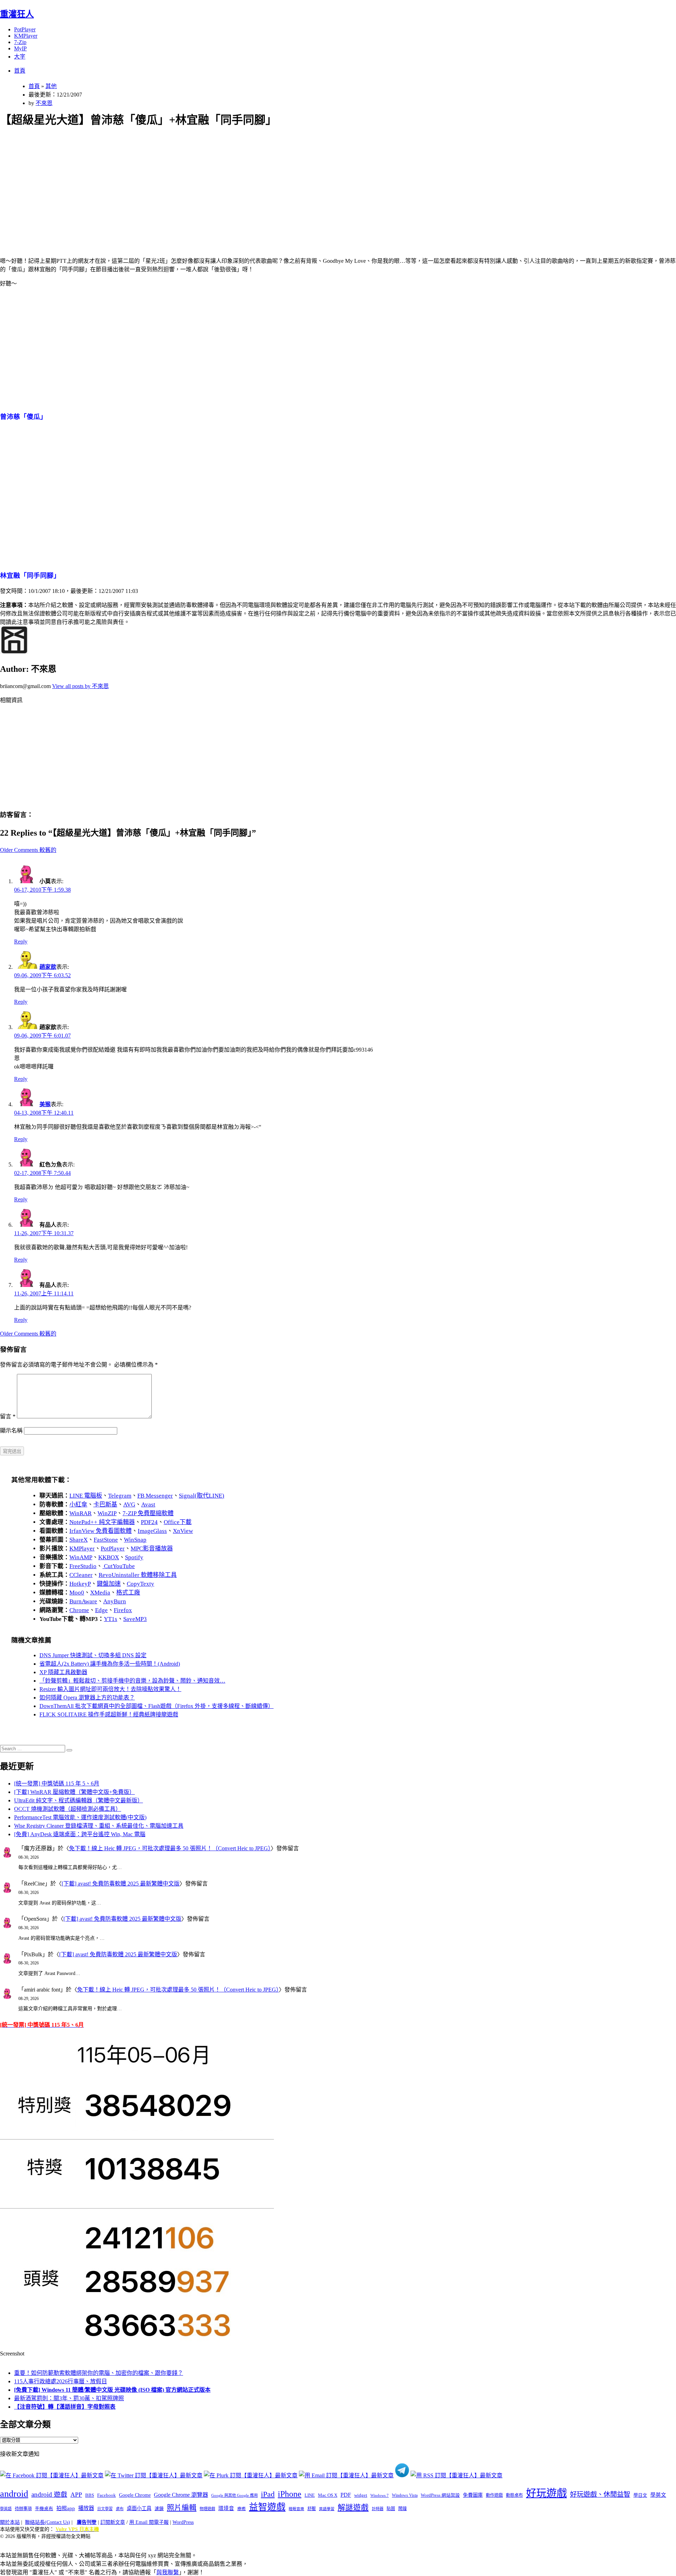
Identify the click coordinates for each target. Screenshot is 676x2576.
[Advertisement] (212, 184)
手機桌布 (44, 2509)
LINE (310, 2495)
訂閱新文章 (113, 2522)
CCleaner (81, 1575)
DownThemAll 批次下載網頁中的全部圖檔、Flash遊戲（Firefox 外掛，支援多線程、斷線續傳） (157, 1706)
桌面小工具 (139, 2508)
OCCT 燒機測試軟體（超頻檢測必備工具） (68, 1809)
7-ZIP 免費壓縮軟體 (148, 1513)
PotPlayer (25, 29)
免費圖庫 (473, 2495)
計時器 (378, 2509)
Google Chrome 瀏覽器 (181, 2495)
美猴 (45, 1104)
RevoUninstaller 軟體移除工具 (138, 1575)
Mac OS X (328, 2495)
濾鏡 (159, 2509)
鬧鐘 (402, 2509)
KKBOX (109, 1557)
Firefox (123, 1610)
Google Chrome (135, 2495)
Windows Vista (405, 2495)
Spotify (134, 1557)
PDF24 (149, 1522)
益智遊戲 (267, 2507)
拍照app (66, 2508)
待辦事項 (23, 2509)
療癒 (242, 2509)
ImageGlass (152, 1531)
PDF (346, 2495)
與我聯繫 (168, 2572)
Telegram (120, 1496)
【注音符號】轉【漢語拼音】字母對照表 (65, 2407)
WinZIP (107, 1513)
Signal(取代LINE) (202, 1496)
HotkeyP (80, 1584)
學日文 (640, 2495)
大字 (20, 57)
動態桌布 (514, 2495)
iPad (268, 2494)
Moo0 (77, 1593)
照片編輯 (182, 2508)
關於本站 (10, 2522)
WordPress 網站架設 (440, 2495)
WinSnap (135, 1540)
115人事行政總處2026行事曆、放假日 (61, 2381)
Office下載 (178, 1522)
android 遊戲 (49, 2494)
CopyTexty (140, 1584)
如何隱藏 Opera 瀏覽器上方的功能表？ (87, 1698)
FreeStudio (83, 1566)
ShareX (79, 1540)
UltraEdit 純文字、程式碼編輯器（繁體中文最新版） (79, 1800)
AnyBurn (115, 1601)
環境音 (226, 2508)
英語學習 (327, 2509)
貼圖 (391, 2509)
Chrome (79, 1610)
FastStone (106, 1540)
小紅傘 (78, 1504)
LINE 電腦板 (86, 1496)
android (14, 2494)
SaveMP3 (135, 1619)
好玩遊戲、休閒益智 (600, 2494)
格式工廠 (128, 1593)
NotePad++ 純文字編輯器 (102, 1522)
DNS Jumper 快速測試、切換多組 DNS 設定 (93, 1655)
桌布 (120, 2509)
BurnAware (83, 1601)
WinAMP (81, 1557)
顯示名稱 (11, 1431)
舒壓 (312, 2509)
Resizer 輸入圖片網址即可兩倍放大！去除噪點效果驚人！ (110, 1689)
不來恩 (44, 103)
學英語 (6, 2509)
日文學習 (105, 2509)
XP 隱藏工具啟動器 (63, 1672)
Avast (148, 1504)
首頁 (20, 71)
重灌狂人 (17, 14)
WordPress (183, 2522)
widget (361, 2495)
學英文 (658, 2495)
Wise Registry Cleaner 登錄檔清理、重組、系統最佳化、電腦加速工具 (99, 1826)
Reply (21, 942)
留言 (8, 1416)
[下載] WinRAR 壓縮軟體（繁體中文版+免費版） (74, 1792)
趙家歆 (48, 967)
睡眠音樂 (296, 2509)
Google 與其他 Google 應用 (234, 2495)
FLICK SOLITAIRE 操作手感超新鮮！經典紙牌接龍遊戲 (109, 1714)
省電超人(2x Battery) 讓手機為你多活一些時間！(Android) (110, 1664)
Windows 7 (380, 2495)
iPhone (290, 2494)
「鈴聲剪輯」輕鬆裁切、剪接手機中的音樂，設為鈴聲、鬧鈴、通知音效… (132, 1681)
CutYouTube (119, 1566)
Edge (101, 1610)
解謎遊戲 (353, 2508)
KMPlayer (26, 36)
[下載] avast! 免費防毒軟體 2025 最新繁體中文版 (121, 1884)
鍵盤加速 (109, 1584)
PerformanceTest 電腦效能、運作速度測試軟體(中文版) (80, 1817)
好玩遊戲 (546, 2493)
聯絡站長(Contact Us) (48, 2522)
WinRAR (80, 1513)
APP (76, 2495)
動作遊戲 (494, 2495)
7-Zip (20, 42)
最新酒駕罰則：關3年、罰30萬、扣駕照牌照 (69, 2398)
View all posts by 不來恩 (80, 686)
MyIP (20, 48)
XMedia (100, 1593)
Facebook (107, 2495)
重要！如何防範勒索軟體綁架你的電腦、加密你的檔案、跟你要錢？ (99, 2373)
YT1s (111, 1619)
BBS (90, 2495)
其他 (51, 86)
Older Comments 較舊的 (28, 850)
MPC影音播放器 (152, 1549)
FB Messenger (155, 1496)
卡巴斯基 (105, 1504)
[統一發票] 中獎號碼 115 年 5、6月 (57, 1784)
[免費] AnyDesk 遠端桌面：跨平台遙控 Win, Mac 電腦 (80, 1834)
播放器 (86, 2508)
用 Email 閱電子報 (149, 2522)
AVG (129, 1504)
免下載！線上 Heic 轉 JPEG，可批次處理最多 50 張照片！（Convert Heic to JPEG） (170, 1848)
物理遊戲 (207, 2509)
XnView (183, 1531)
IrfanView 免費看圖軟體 (101, 1531)
